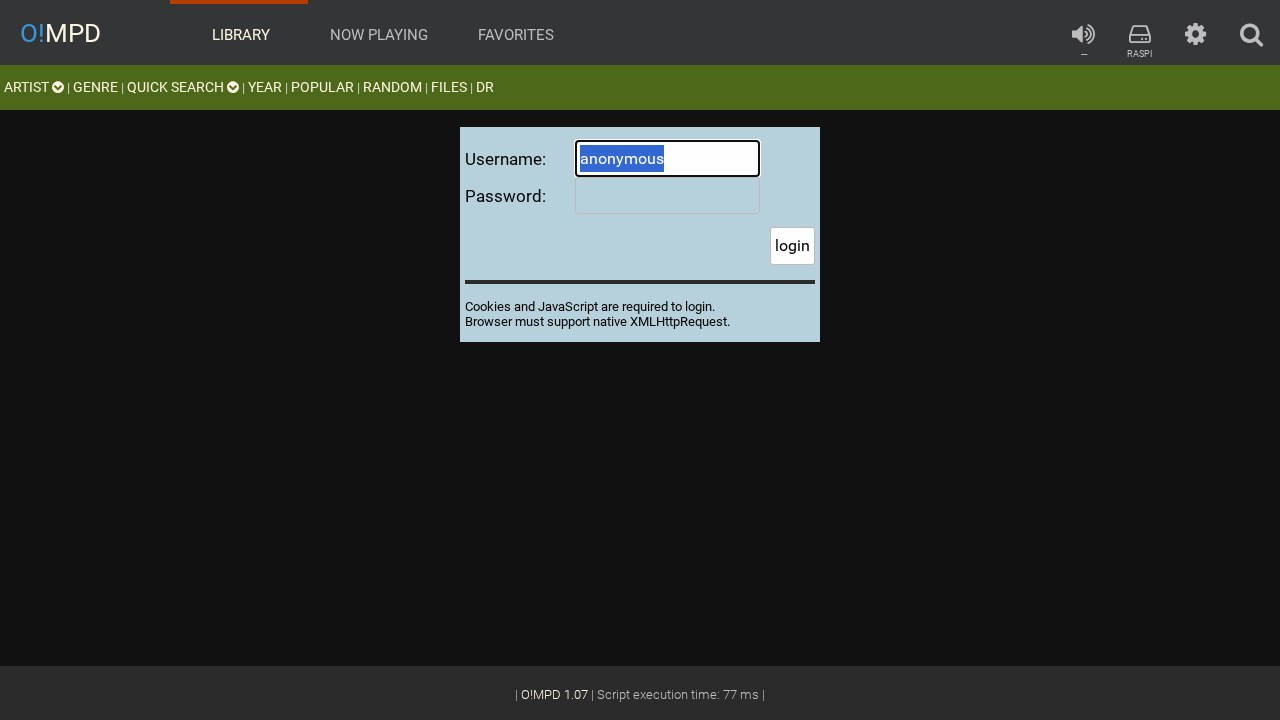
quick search (177, 87)
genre (95, 87)
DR (485, 87)
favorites (514, 35)
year (265, 87)
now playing (377, 35)
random (392, 87)
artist (28, 87)
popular (322, 87)
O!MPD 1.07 (554, 694)
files (449, 87)
